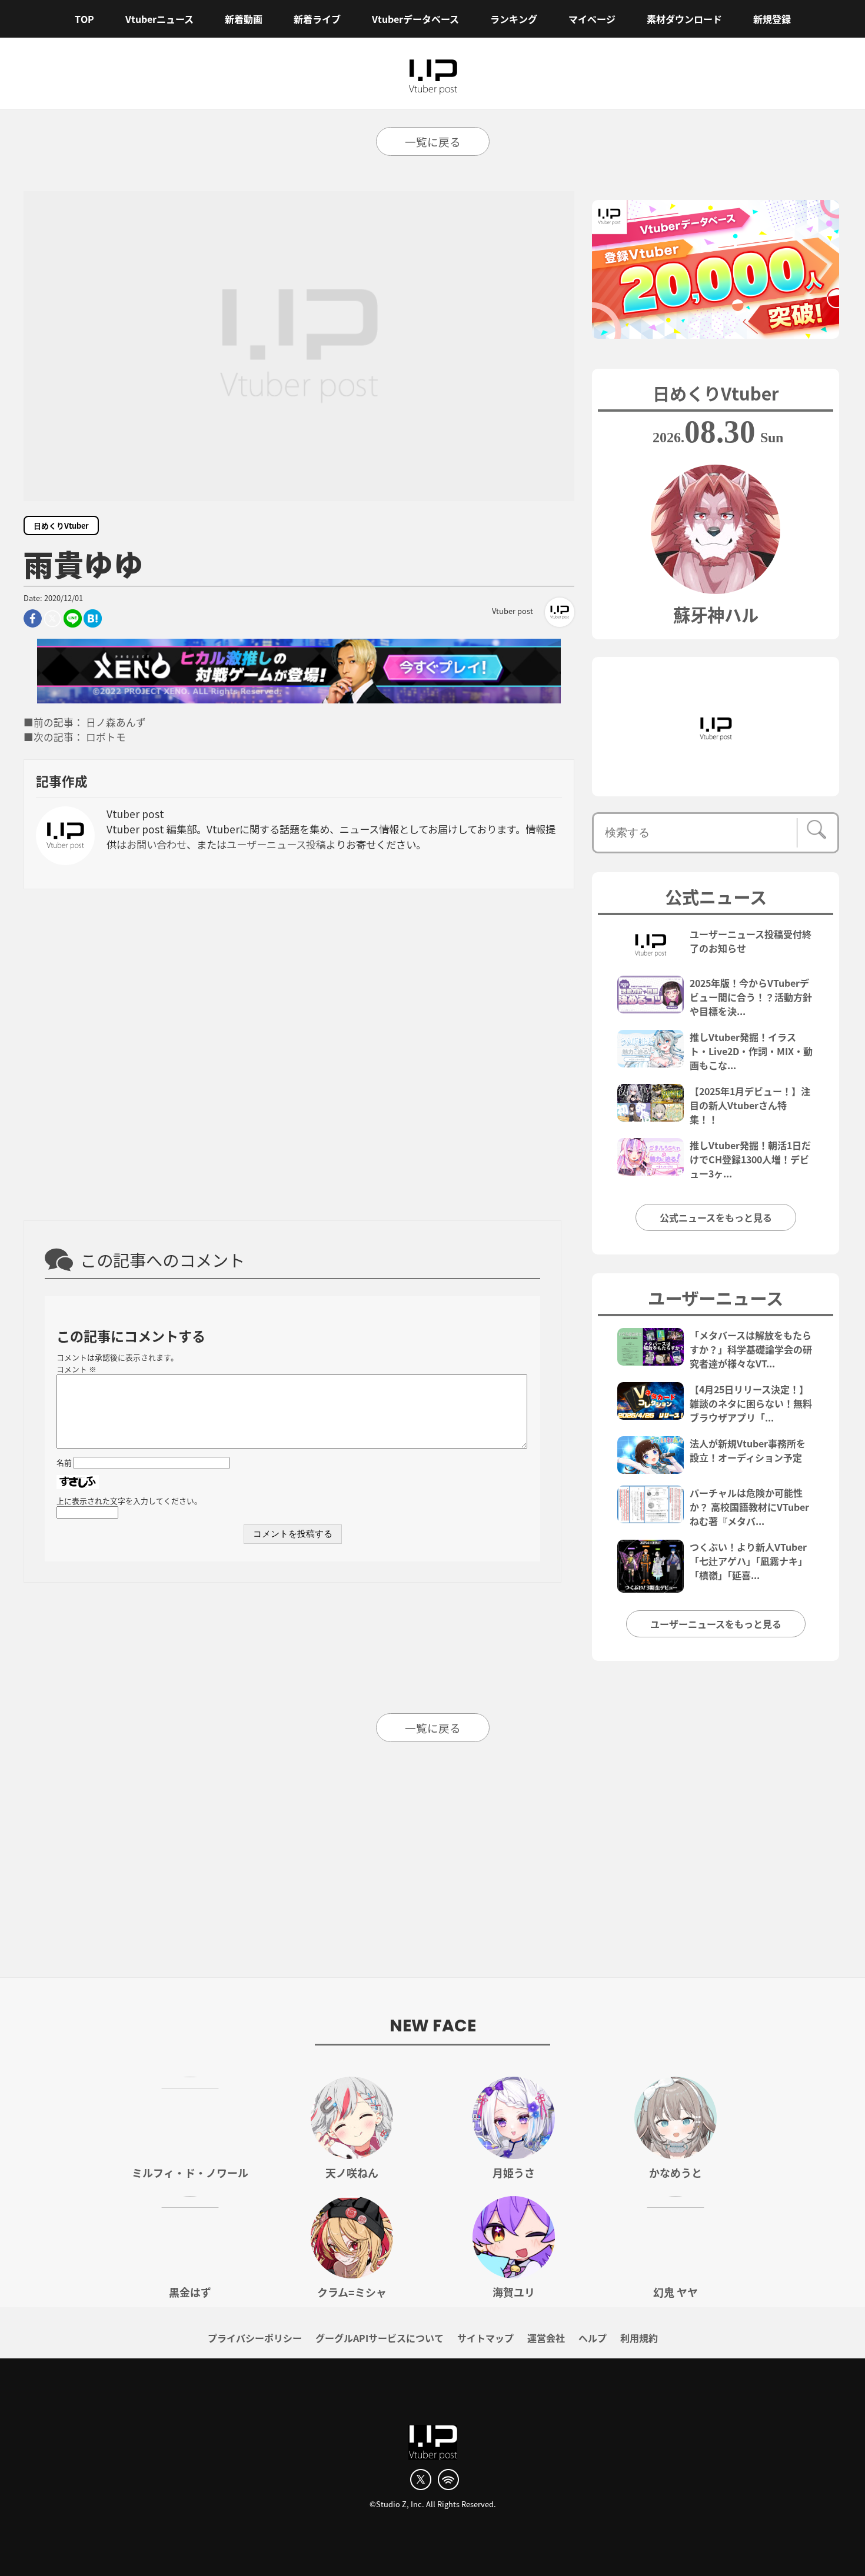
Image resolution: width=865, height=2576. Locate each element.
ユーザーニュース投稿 (276, 844)
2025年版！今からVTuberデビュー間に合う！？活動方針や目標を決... (751, 997)
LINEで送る (73, 618)
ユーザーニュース (716, 1297)
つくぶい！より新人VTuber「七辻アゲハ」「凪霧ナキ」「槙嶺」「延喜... (748, 1561)
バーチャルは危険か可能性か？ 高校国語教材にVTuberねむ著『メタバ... (749, 1507)
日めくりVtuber (61, 525)
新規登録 (772, 19)
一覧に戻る (433, 141)
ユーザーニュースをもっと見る (716, 1624)
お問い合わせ (157, 844)
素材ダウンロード (684, 19)
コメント (76, 1369)
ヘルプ (593, 2338)
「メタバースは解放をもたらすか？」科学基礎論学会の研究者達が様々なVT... (751, 1349)
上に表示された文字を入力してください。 (129, 1501)
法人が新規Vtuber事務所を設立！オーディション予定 (748, 1450)
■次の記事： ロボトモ (75, 737)
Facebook (33, 618)
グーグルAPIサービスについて (380, 2338)
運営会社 (546, 2338)
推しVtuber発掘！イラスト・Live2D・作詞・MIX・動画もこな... (751, 1051)
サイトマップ (485, 2338)
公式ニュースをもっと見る (716, 1217)
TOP (84, 19)
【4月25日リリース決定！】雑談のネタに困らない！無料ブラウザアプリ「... (751, 1403)
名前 (64, 1462)
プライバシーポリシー (255, 2338)
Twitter (53, 618)
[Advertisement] (299, 1053)
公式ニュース (716, 896)
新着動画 (244, 19)
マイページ (592, 19)
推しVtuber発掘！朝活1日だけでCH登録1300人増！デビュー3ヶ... (750, 1159)
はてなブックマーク (93, 618)
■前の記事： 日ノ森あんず (85, 722)
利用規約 (639, 2338)
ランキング (514, 19)
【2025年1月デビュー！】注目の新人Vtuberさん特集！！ (750, 1105)
